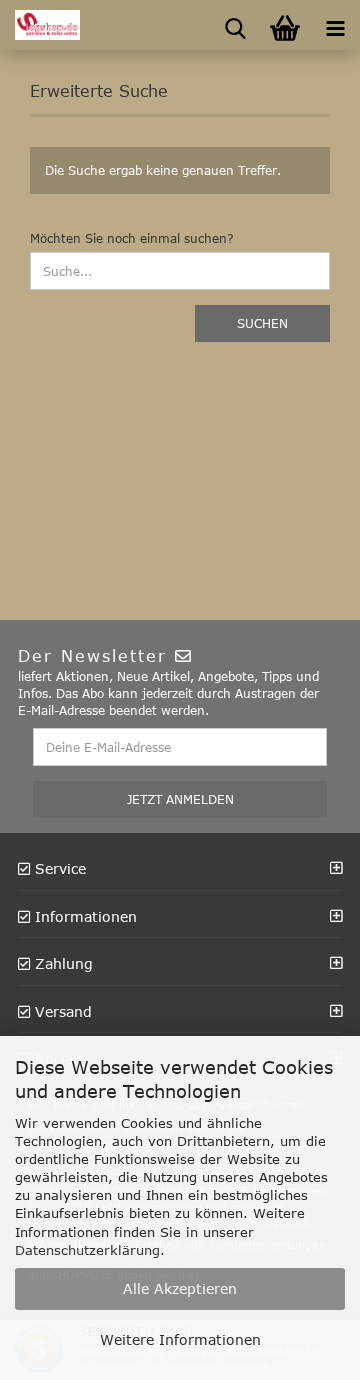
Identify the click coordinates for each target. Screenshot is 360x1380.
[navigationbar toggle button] (335, 25)
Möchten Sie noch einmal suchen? (132, 238)
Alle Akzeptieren (180, 1288)
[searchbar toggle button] (235, 25)
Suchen (262, 323)
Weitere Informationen (180, 1339)
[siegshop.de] (40, 25)
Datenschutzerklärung (87, 1250)
